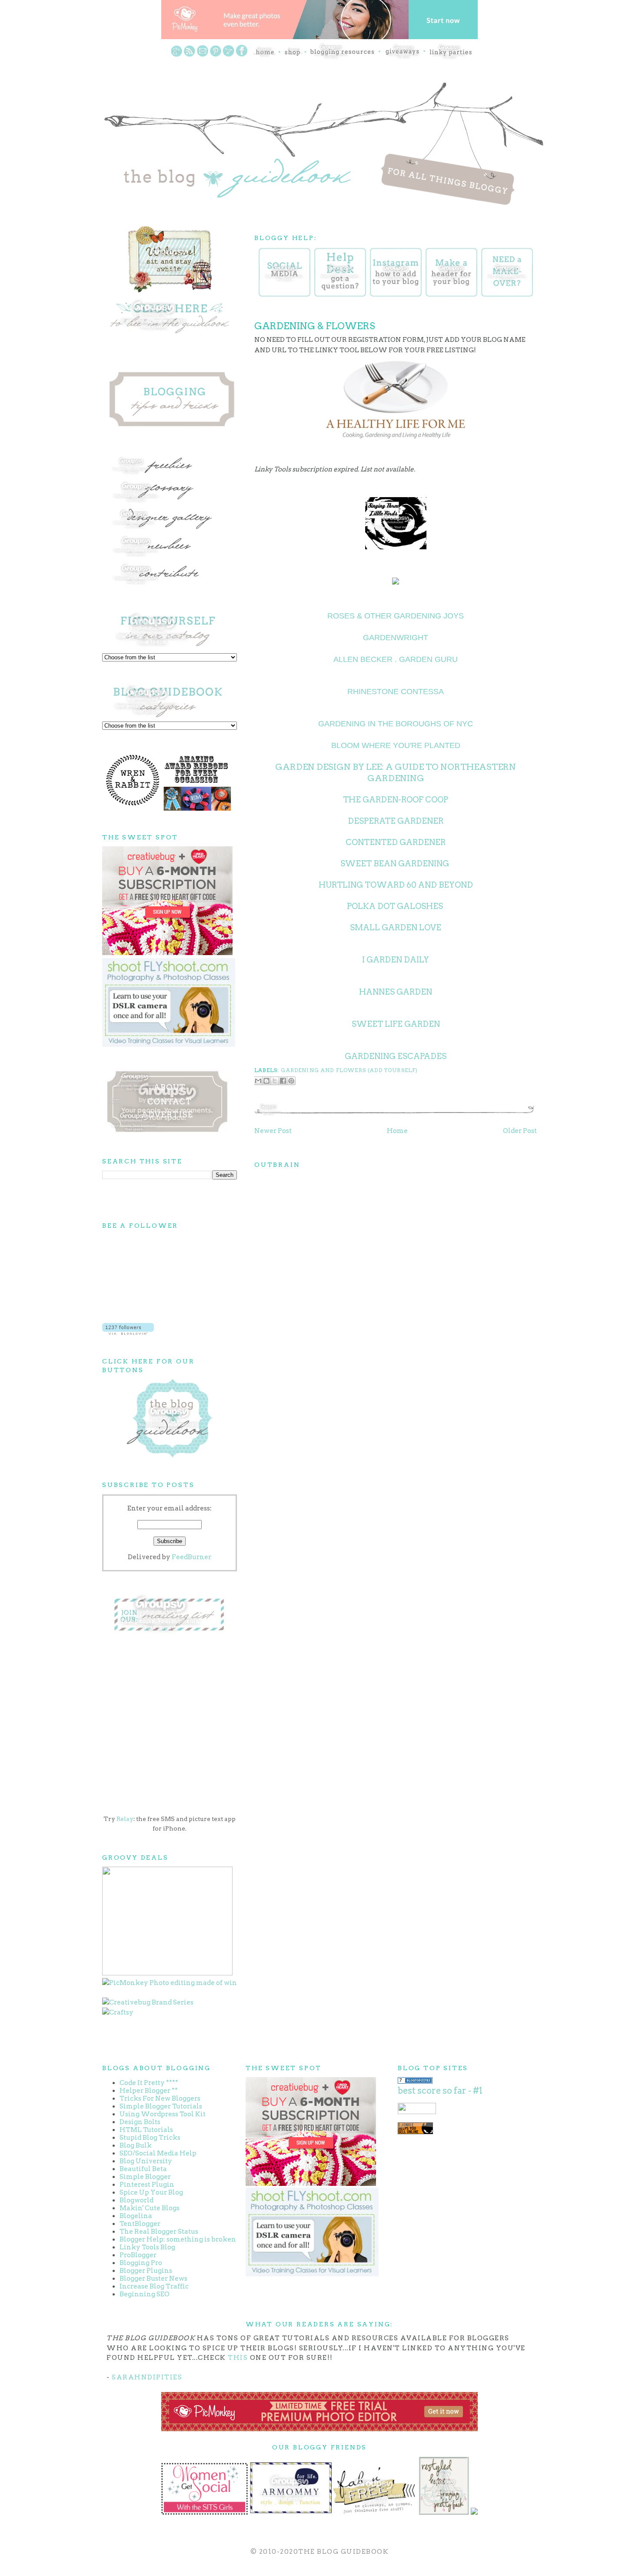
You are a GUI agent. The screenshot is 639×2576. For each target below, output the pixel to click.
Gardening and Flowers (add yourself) (349, 1070)
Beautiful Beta (143, 2169)
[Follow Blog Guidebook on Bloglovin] (128, 1333)
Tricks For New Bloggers (160, 2098)
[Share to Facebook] (283, 1081)
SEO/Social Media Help (158, 2153)
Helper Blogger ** (149, 2091)
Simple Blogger (145, 2177)
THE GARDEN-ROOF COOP (396, 800)
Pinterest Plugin (147, 2185)
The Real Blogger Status (159, 2232)
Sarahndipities (147, 2377)
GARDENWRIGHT (396, 638)
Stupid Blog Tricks (150, 2138)
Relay (125, 1819)
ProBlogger (138, 2255)
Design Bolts (140, 2122)
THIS (238, 2358)
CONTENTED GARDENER (396, 842)
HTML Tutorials (146, 2130)
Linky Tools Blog (147, 2247)
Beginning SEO (145, 2294)
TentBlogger (140, 2224)
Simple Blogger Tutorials (161, 2106)
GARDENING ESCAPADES (396, 1056)
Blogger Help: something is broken (178, 2239)
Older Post (520, 1131)
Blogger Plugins (146, 2271)
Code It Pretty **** (149, 2083)
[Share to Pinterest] (291, 1081)
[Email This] (258, 1081)
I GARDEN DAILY (396, 960)
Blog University (146, 2161)
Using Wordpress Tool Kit (163, 2114)
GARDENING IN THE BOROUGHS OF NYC (396, 724)
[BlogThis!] (266, 1081)
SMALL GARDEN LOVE (396, 927)
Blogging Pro (141, 2263)
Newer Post (273, 1131)
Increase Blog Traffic (154, 2286)
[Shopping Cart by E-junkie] (415, 2132)
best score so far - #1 (440, 2091)
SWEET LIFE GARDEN (396, 1024)
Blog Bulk (136, 2145)
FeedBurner (191, 1557)
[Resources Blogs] (415, 2082)
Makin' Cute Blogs (150, 2208)
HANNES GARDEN (396, 992)
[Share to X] (275, 1081)
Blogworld (136, 2200)
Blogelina (136, 2216)
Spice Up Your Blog (151, 2192)
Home (397, 1131)
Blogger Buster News (153, 2279)
